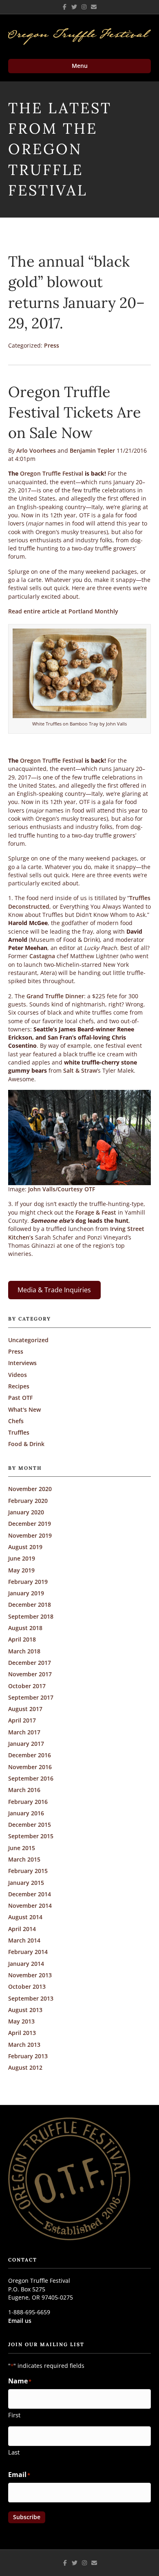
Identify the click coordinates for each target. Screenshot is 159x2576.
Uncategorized (28, 1340)
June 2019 (22, 1558)
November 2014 (30, 1906)
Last (14, 2452)
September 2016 (31, 1778)
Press (52, 345)
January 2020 (26, 1512)
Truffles (19, 1432)
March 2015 (24, 1859)
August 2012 (25, 2067)
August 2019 (25, 1547)
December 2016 (30, 1755)
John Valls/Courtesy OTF (62, 1189)
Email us (20, 2321)
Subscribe (27, 2517)
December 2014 (30, 1894)
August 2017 (25, 1709)
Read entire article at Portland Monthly (63, 611)
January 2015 (26, 1883)
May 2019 (21, 1570)
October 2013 (27, 1986)
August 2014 (25, 1917)
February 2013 (28, 2056)
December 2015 (30, 1825)
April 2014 (22, 1929)
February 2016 (28, 1802)
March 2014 (24, 1940)
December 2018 (30, 1605)
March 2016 (24, 1790)
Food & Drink (26, 1444)
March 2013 (24, 2045)
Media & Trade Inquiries (54, 1290)
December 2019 (30, 1524)
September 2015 (31, 1836)
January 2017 (26, 1744)
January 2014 (26, 1964)
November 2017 (30, 1674)
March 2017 (24, 1732)
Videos (18, 1375)
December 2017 (30, 1663)
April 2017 (22, 1720)
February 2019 (28, 1582)
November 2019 (30, 1535)
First (14, 2415)
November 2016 (30, 1767)
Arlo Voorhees (36, 450)
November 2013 (30, 1975)
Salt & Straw (80, 1070)
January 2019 (26, 1593)
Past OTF (20, 1398)
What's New (24, 1409)
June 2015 (22, 1848)
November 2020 (30, 1489)
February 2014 (28, 1952)
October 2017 (27, 1686)
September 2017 (31, 1697)
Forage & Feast (96, 1212)
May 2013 (21, 2021)
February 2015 (28, 1871)
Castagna (42, 956)
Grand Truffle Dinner (55, 996)
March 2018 (24, 1651)
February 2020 (28, 1501)
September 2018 (31, 1616)
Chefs (16, 1421)
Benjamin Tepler (92, 450)
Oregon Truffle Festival (52, 473)
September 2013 (31, 1998)
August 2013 (25, 2010)
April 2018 (22, 1639)
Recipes (19, 1386)
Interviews (22, 1363)
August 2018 (25, 1628)
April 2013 (22, 2033)
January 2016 (26, 1813)
